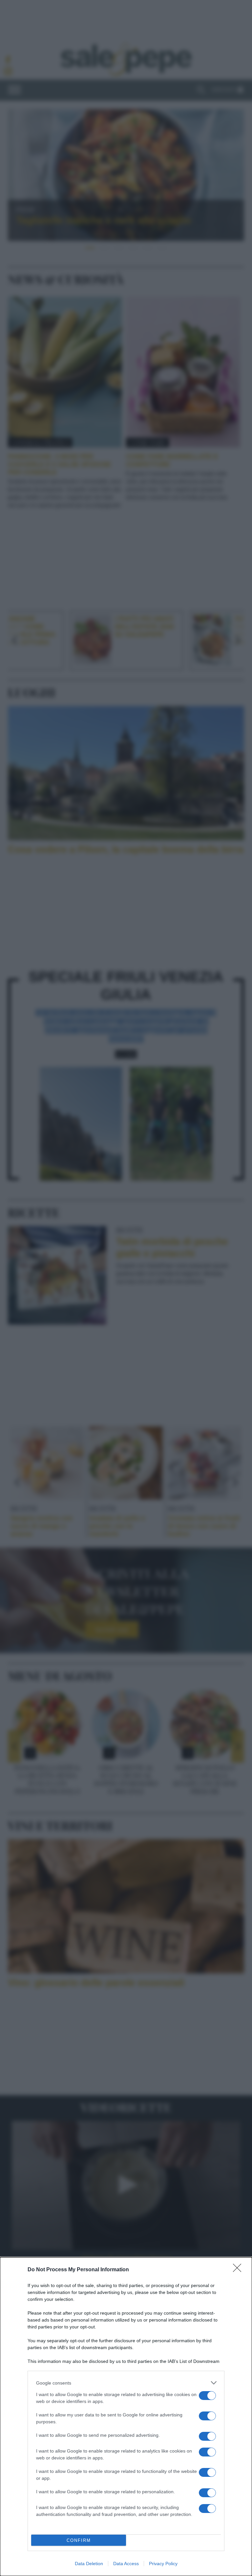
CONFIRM (79, 2540)
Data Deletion (89, 2564)
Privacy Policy (163, 2564)
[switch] (207, 2396)
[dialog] (126, 2417)
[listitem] (126, 2383)
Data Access (126, 2564)
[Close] (239, 2270)
